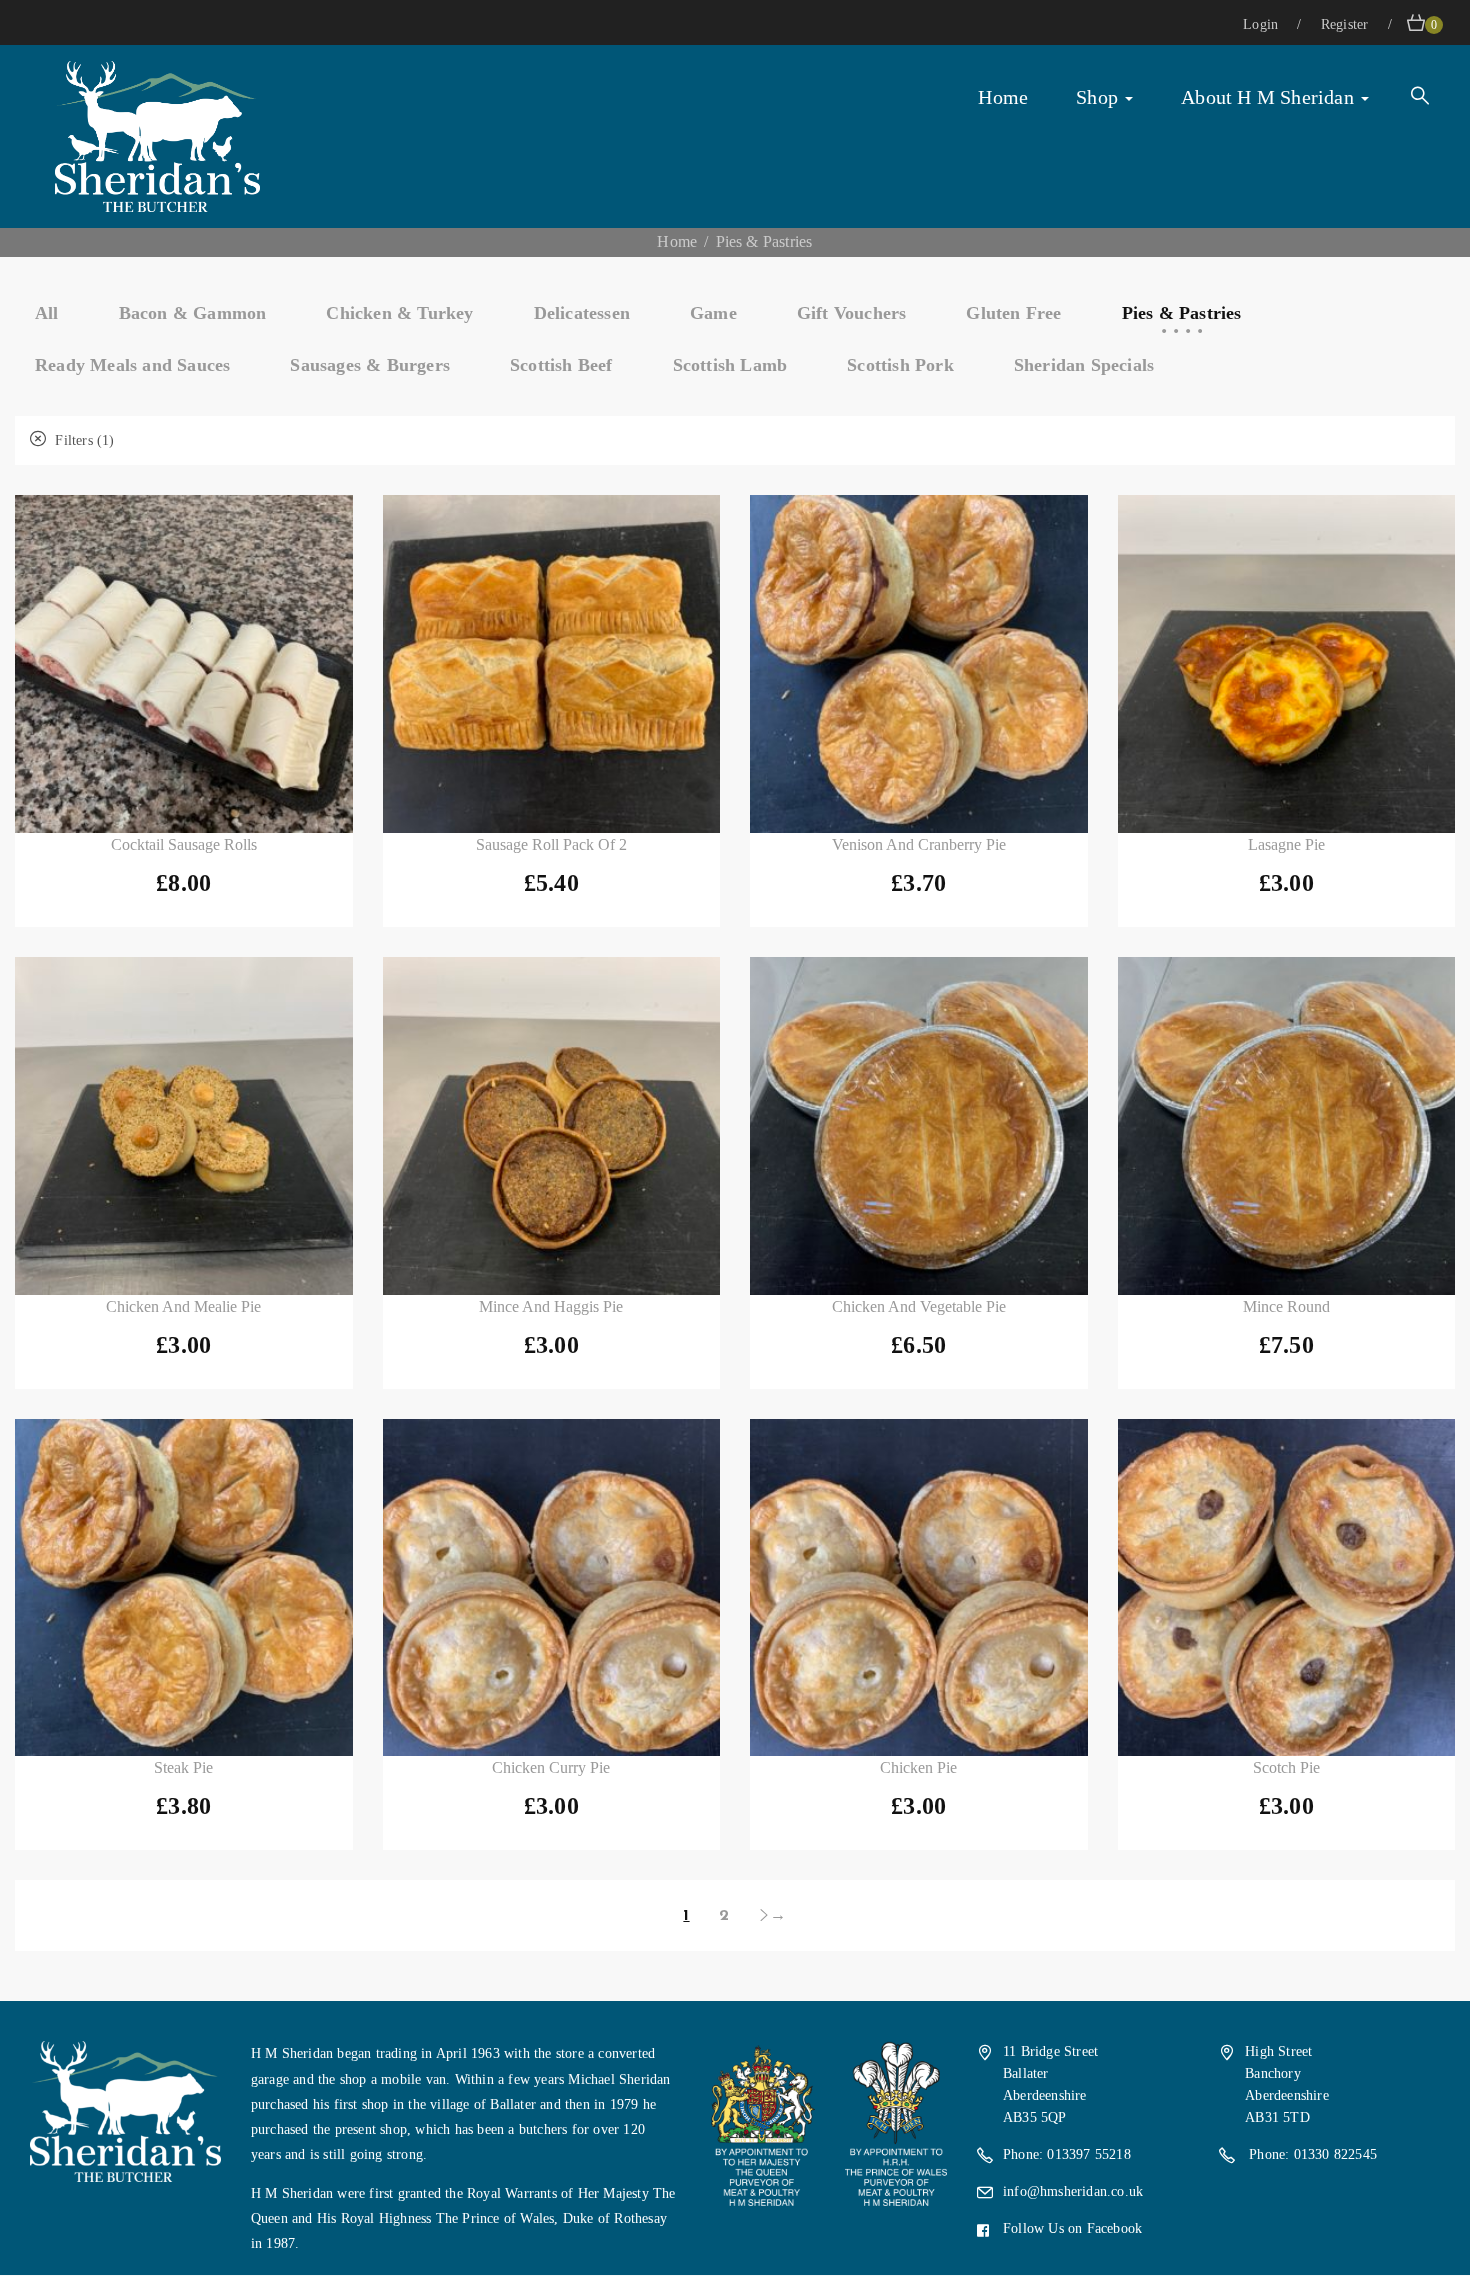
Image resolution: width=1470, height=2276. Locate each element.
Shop (1099, 97)
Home (1003, 97)
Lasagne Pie (1286, 844)
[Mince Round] (1287, 1126)
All (47, 313)
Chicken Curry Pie (551, 1767)
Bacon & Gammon (193, 313)
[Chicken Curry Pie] (552, 1588)
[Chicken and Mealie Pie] (184, 1126)
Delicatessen (582, 313)
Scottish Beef (561, 365)
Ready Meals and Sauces (132, 365)
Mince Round (1286, 1306)
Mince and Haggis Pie (551, 1306)
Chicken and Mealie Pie (183, 1306)
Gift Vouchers (852, 313)
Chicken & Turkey (399, 313)
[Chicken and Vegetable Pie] (919, 1126)
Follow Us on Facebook (1072, 2228)
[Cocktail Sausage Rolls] (184, 664)
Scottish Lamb (730, 365)
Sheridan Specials (1084, 365)
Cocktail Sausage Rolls (184, 844)
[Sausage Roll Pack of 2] (552, 664)
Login (1262, 24)
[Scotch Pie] (1287, 1588)
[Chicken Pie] (919, 1588)
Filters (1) (82, 440)
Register (1347, 24)
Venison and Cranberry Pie (919, 844)
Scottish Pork (900, 365)
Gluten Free (1013, 313)
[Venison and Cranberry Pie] (919, 664)
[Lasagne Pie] (1287, 664)
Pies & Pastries (1182, 313)
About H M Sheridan (1270, 97)
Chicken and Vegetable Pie (919, 1306)
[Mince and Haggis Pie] (552, 1126)
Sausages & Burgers (370, 365)
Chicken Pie (918, 1767)
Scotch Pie (1286, 1767)
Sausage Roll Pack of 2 (551, 844)
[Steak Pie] (184, 1588)
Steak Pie (183, 1767)
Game (713, 313)
